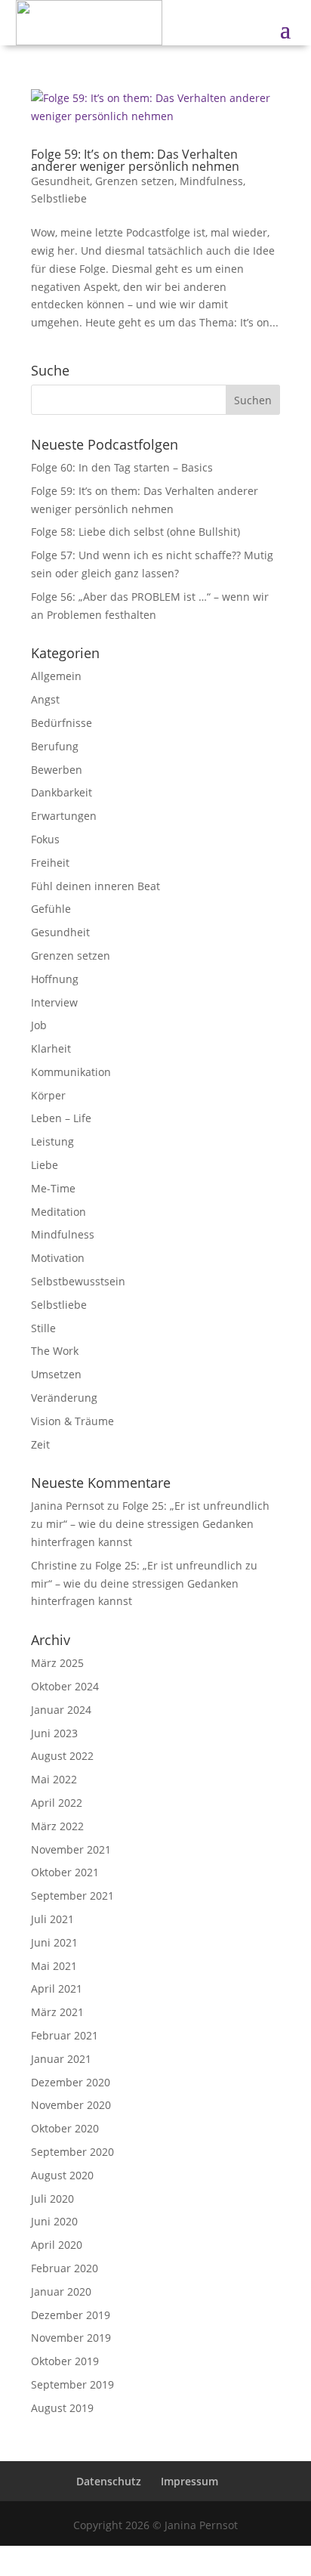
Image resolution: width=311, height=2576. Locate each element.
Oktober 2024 (65, 1686)
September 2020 (72, 2152)
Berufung (55, 746)
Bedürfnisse (62, 723)
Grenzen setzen (135, 181)
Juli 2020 (52, 2199)
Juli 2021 (52, 1919)
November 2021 (71, 1849)
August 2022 (62, 1756)
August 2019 (62, 2408)
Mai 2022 (54, 1779)
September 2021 (72, 1896)
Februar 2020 (65, 2268)
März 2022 (57, 1826)
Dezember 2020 (71, 2082)
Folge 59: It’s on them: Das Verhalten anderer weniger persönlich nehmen (135, 160)
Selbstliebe (59, 198)
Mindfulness (211, 181)
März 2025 (57, 1663)
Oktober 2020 (65, 2128)
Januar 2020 (61, 2291)
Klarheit (51, 1048)
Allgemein (56, 676)
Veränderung (64, 1398)
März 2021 (57, 2012)
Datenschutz (109, 2481)
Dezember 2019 (71, 2315)
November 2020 (71, 2105)
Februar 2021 (65, 2035)
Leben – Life (61, 1118)
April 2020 (57, 2245)
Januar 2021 (61, 2059)
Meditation (59, 1212)
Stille (43, 1328)
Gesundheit (60, 181)
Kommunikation (71, 1072)
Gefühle (51, 909)
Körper (48, 1095)
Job (39, 1025)
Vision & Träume (72, 1421)
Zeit (40, 1444)
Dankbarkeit (62, 792)
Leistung (52, 1141)
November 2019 (71, 2338)
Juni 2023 (54, 1733)
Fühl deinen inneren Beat (95, 886)
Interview (54, 1002)
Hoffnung (55, 979)
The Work (55, 1351)
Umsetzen (56, 1374)
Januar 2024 (61, 1710)
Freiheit (50, 863)
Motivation (58, 1258)
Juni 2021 (54, 1942)
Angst (45, 699)
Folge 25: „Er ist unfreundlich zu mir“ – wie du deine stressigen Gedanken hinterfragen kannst (150, 1524)
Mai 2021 (54, 1966)
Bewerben (57, 770)
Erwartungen (64, 816)
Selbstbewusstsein (78, 1281)
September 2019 (72, 2384)
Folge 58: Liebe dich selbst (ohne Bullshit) (135, 532)
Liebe (45, 1165)
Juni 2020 (54, 2221)
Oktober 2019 (65, 2361)
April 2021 (57, 1988)
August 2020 (62, 2175)
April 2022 (57, 1803)
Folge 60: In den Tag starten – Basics (122, 467)
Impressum (189, 2481)
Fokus (45, 839)
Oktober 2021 (65, 1872)
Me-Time (53, 1188)
